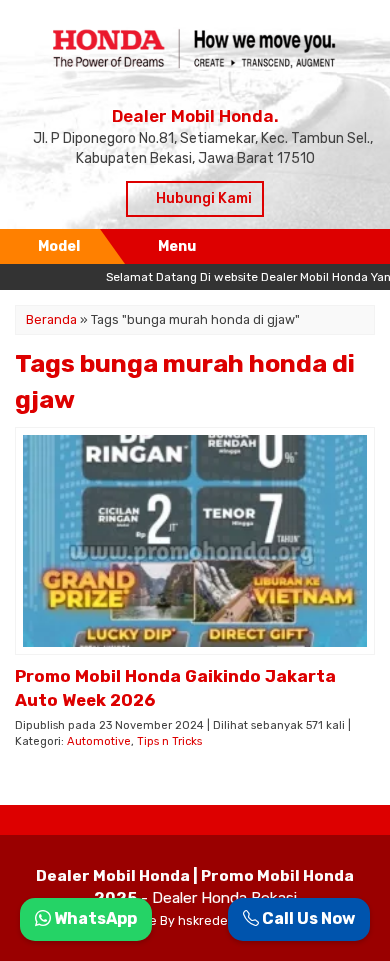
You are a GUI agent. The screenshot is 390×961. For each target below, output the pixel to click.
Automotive (99, 741)
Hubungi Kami (202, 198)
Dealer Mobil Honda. (195, 116)
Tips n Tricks (169, 741)
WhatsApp (94, 918)
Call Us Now (307, 918)
